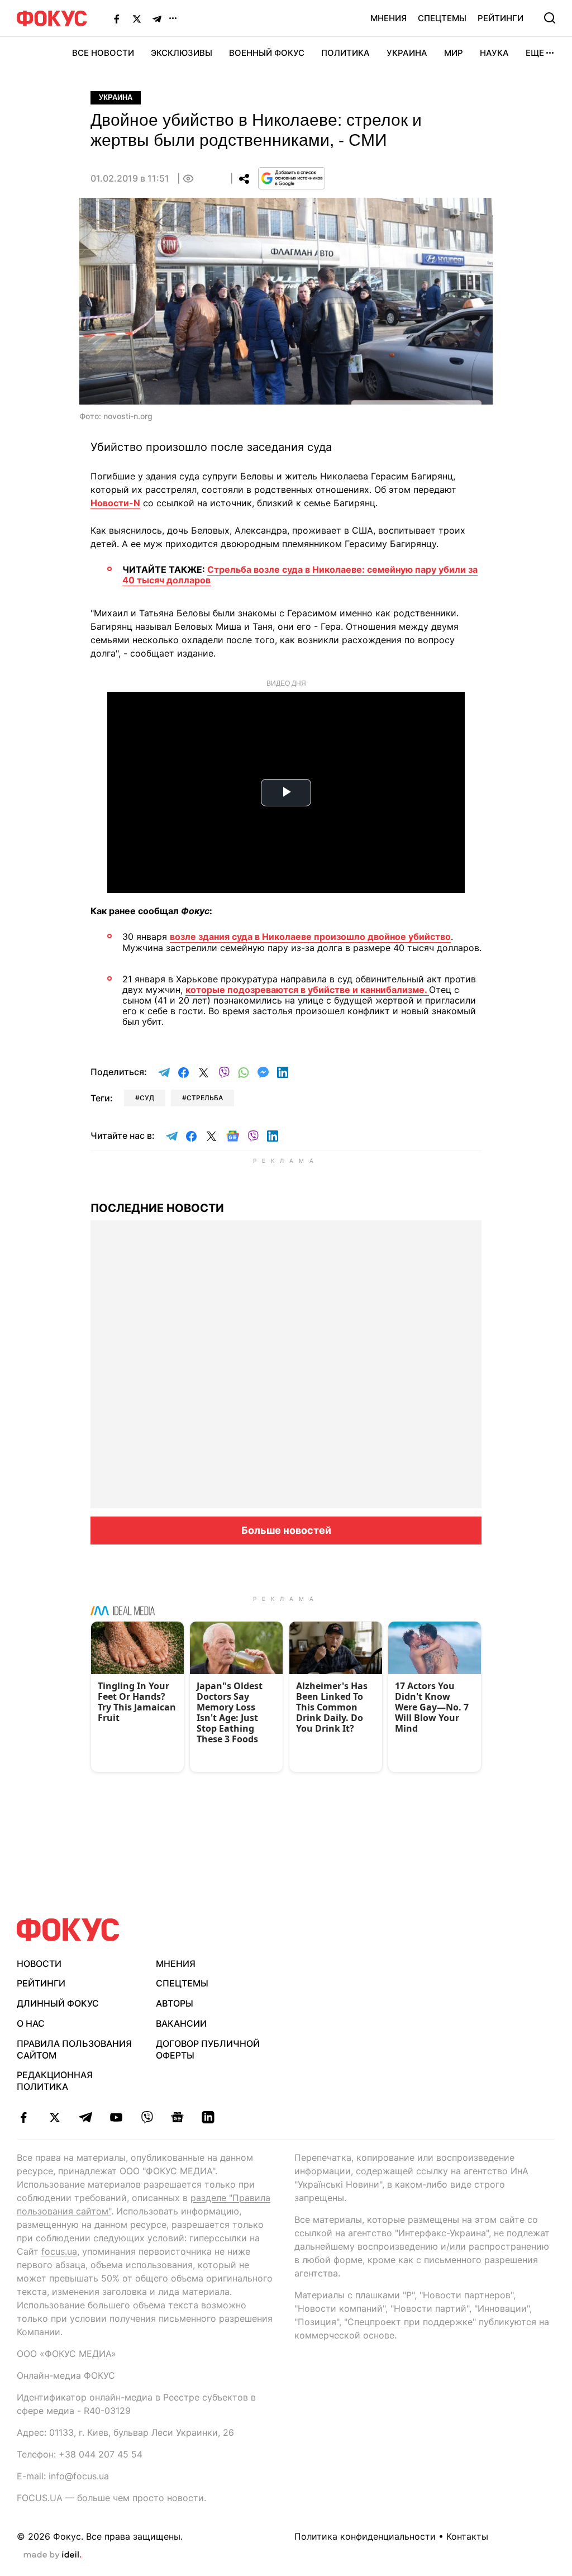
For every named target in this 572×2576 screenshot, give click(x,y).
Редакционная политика (55, 2081)
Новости (39, 1964)
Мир (454, 53)
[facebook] (24, 2117)
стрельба (205, 1098)
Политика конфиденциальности (365, 2536)
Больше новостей (286, 1530)
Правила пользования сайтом (74, 2049)
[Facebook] (117, 18)
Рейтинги (500, 18)
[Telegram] (157, 18)
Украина (407, 53)
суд (147, 1098)
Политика (345, 53)
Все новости (103, 53)
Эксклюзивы (182, 53)
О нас (31, 2023)
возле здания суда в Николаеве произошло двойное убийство (310, 937)
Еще (535, 53)
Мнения (389, 18)
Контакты (467, 2536)
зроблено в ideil (53, 2555)
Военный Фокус (267, 53)
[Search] (550, 18)
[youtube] (116, 2117)
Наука (494, 53)
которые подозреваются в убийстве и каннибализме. (307, 990)
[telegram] (85, 2117)
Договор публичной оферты (208, 2049)
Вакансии (181, 2023)
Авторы (175, 2003)
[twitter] (54, 2117)
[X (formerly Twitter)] (137, 18)
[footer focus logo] (68, 1930)
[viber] (147, 2117)
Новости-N (115, 503)
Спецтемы (442, 18)
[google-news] (177, 2117)
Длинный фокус (58, 2003)
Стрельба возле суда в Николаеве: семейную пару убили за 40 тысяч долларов (300, 575)
